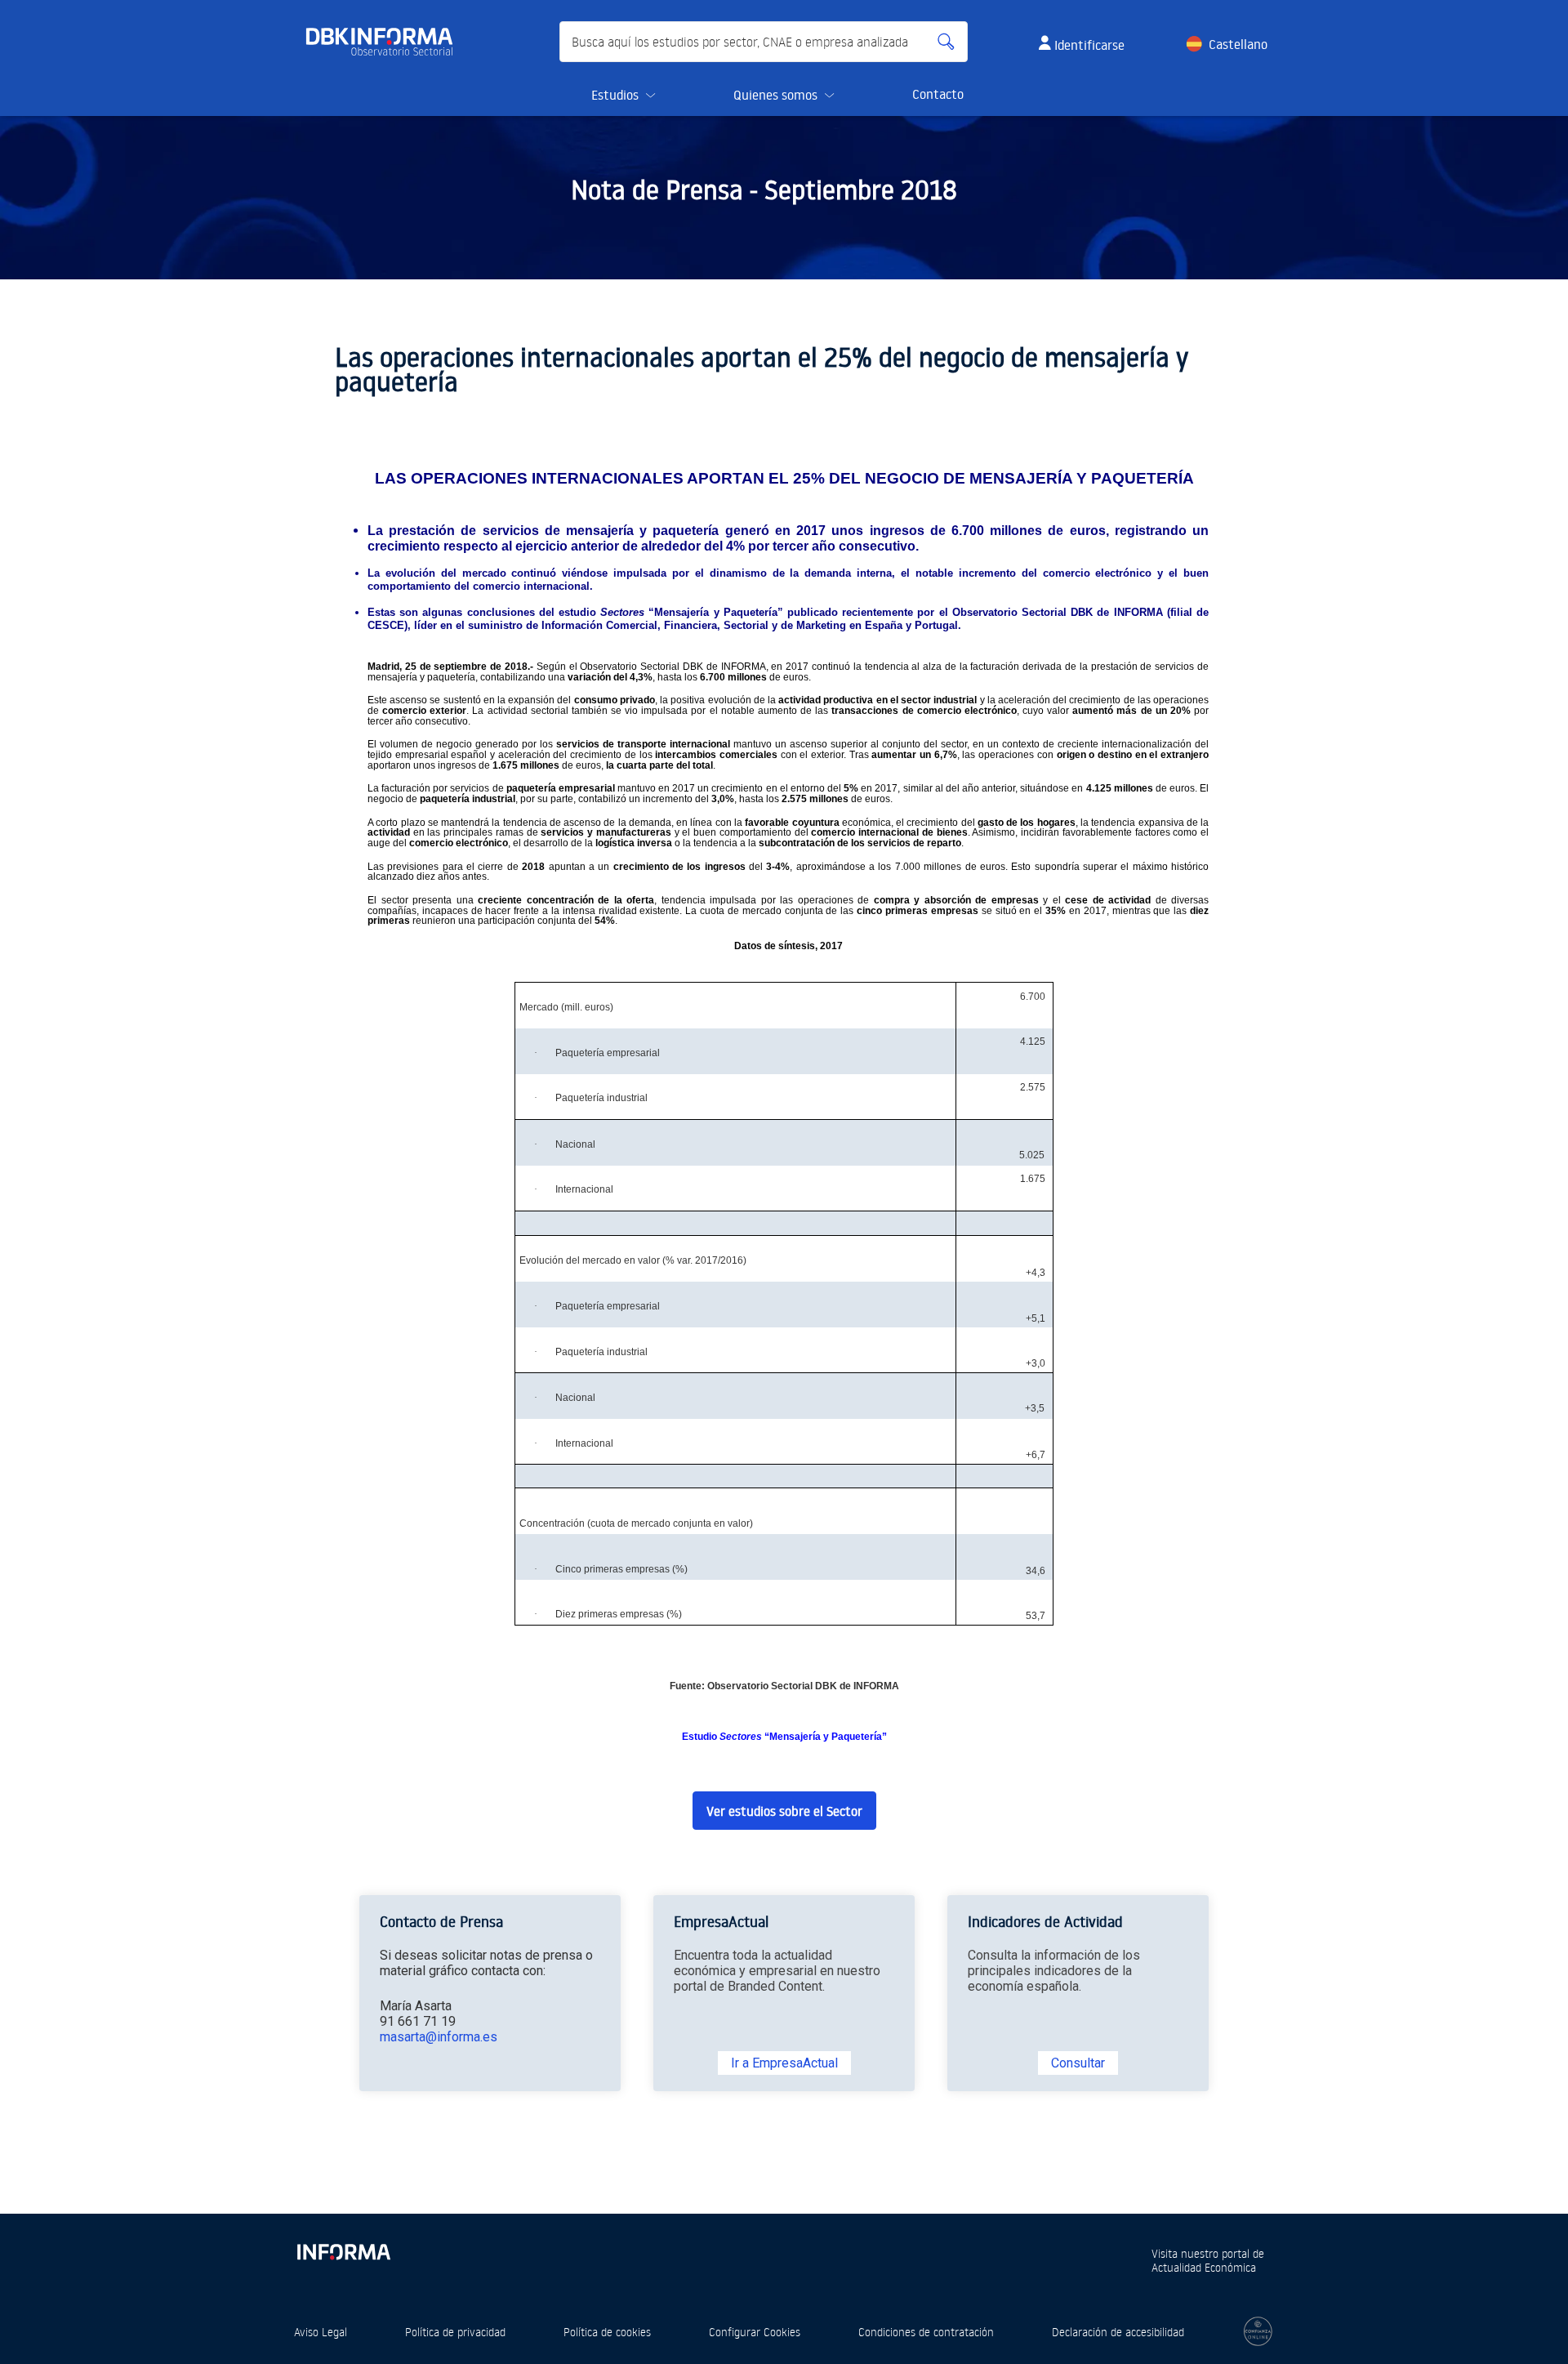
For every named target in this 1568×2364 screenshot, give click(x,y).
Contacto (938, 94)
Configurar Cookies (755, 2332)
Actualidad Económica (1204, 2267)
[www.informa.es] (343, 2249)
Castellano (1238, 44)
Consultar (1078, 2063)
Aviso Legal (321, 2332)
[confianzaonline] (1258, 2331)
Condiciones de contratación (926, 2332)
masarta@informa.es (439, 2037)
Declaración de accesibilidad (1118, 2332)
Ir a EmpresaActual (784, 2063)
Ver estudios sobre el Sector (784, 1811)
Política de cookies (607, 2332)
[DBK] (386, 42)
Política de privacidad (455, 2332)
